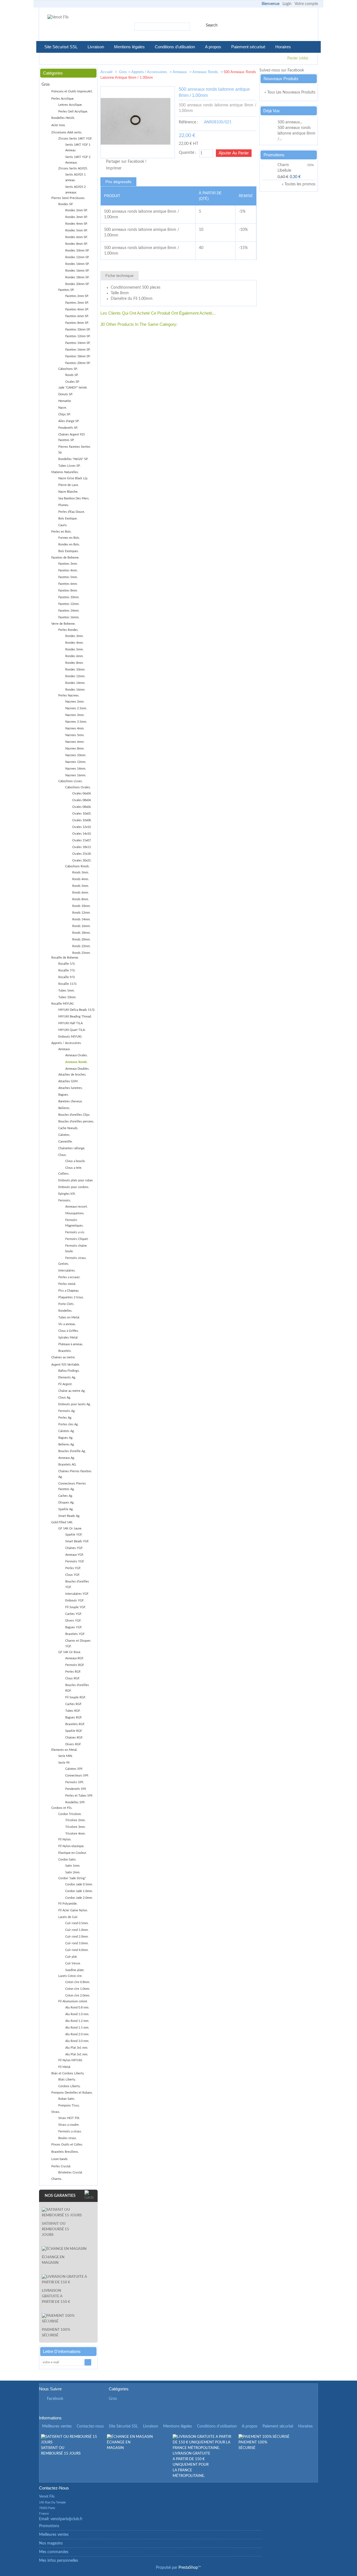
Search (212, 25)
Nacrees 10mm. (76, 755)
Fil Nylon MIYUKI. (71, 2060)
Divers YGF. (73, 1621)
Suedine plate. (75, 1970)
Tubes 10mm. (67, 997)
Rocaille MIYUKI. (63, 1004)
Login (287, 4)
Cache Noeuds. (68, 1128)
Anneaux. (180, 72)
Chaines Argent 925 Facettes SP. (72, 437)
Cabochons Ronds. (78, 866)
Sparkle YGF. (74, 1535)
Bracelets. (65, 1351)
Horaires (283, 47)
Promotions (274, 155)
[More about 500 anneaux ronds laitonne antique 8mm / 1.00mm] (269, 122)
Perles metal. (67, 1284)
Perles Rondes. (68, 630)
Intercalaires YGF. (77, 1594)
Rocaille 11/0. (68, 984)
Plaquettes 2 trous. (71, 1297)
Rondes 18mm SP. (77, 277)
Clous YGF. (73, 1575)
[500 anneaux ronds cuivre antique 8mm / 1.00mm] (250, 73)
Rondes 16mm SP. (77, 271)
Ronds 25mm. (81, 953)
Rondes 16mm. (75, 690)
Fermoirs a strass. (70, 2131)
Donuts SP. (66, 394)
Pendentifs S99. (76, 1789)
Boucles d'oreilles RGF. (77, 1688)
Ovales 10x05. (82, 814)
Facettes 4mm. (68, 570)
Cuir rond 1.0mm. (77, 1930)
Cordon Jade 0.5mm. (79, 1884)
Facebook (55, 2399)
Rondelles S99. (75, 1802)
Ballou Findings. (69, 1371)
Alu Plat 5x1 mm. (77, 2054)
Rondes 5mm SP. (77, 230)
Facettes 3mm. (68, 564)
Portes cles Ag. (68, 1424)
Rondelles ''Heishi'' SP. (73, 459)
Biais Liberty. (67, 2080)
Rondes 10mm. (75, 670)
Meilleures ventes (57, 2426)
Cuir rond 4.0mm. (77, 1950)
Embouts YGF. (75, 1601)
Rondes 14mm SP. (77, 264)
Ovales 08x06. (82, 807)
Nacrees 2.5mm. (76, 708)
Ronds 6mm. (81, 893)
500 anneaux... (290, 122)
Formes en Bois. (69, 538)
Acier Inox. (58, 125)
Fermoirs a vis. (75, 1232)
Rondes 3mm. (74, 636)
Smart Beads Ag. (69, 1516)
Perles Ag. (65, 1418)
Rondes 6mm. (74, 656)
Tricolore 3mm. (75, 1827)
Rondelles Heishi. (63, 118)
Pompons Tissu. (69, 2105)
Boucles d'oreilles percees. (76, 1121)
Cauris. (63, 525)
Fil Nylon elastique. (71, 1846)
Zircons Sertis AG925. (73, 168)
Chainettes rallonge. (72, 1148)
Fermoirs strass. (76, 1258)
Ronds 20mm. (81, 939)
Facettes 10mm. (69, 597)
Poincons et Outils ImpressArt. (72, 91)
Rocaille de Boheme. (65, 958)
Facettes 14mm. (69, 611)
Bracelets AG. (67, 1465)
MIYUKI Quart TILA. (72, 1030)
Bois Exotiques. (69, 551)
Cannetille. (66, 1142)
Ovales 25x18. (82, 854)
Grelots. (64, 1264)
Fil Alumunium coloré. (73, 2001)
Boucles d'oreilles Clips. (74, 1115)
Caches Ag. (66, 1496)
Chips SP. (65, 414)
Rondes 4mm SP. (77, 224)
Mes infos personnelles (59, 2561)
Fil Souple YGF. (76, 1607)
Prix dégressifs (118, 182)
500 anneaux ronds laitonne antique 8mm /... (296, 133)
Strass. (56, 2112)
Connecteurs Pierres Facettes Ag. (72, 1486)
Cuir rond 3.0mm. (77, 1943)
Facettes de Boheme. (65, 558)
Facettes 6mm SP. (77, 316)
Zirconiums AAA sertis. (67, 132)
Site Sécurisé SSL (61, 47)
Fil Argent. (65, 1384)
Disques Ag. (66, 1503)
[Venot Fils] (58, 17)
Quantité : (188, 153)
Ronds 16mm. (81, 926)
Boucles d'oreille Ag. (72, 1451)
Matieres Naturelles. (65, 472)
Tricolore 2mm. (75, 1820)
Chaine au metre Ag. (72, 1391)
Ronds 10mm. (81, 906)
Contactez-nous (90, 2426)
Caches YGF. (74, 1614)
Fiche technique (120, 276)
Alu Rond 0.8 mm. (77, 2008)
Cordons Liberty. (70, 2086)
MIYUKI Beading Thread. (75, 1017)
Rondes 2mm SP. (77, 210)
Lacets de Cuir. (68, 1917)
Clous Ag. (65, 1398)
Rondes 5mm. (74, 649)
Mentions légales (129, 47)
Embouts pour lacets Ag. (75, 1404)
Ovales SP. (73, 382)
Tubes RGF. (73, 1711)
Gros (123, 72)
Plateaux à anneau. (71, 1344)
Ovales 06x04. (82, 793)
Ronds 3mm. (81, 872)
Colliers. (64, 1174)
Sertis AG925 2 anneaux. (75, 190)
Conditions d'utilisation (175, 47)
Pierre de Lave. (69, 485)
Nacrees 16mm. (76, 775)
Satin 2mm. (73, 1872)
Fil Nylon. (65, 1839)
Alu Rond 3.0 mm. (77, 2041)
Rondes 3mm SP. (77, 217)
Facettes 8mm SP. (77, 323)
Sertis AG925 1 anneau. (75, 177)
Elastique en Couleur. (73, 1853)
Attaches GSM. (68, 1081)
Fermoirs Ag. (67, 1411)
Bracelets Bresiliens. (65, 2152)
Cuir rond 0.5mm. (77, 1923)
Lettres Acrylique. (70, 105)
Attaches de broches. (72, 1075)
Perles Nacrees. (69, 696)
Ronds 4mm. (81, 879)
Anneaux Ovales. (77, 1055)
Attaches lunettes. (71, 1088)
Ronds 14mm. (81, 919)
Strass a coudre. (69, 2125)
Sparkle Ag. (66, 1509)
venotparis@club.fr (67, 2519)
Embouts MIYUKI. (70, 1037)
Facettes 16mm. (69, 617)
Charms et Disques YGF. (78, 1643)
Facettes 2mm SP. (77, 296)
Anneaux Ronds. (206, 72)
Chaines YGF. (74, 1548)
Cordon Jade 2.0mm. (79, 1898)
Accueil (107, 72)
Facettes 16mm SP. (78, 350)
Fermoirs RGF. (75, 1665)
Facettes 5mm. (68, 577)
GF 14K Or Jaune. (70, 1528)
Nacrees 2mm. (75, 702)
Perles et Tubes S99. (79, 1796)
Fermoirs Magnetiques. (74, 1223)
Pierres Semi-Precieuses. (68, 198)
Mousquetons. (75, 1213)
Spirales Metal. (68, 1338)
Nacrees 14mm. (76, 769)
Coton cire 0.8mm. (78, 1982)
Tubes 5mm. (67, 991)
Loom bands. (60, 2159)
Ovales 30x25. (82, 860)
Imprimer (114, 168)
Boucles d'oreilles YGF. (77, 1584)
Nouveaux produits (281, 79)
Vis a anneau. (67, 1324)
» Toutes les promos (299, 184)
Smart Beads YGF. (77, 1541)
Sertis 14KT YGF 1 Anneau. (78, 148)
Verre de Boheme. (63, 624)
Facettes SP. (66, 290)
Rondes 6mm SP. (77, 237)
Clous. (62, 1155)
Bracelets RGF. (75, 1724)
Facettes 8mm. (68, 591)
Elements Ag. (67, 1377)
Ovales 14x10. (82, 834)
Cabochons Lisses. (71, 781)
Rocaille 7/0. (67, 970)
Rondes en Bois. (69, 544)
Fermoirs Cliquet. (77, 1239)
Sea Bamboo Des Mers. (74, 498)
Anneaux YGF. (75, 1555)
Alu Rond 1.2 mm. (77, 2021)
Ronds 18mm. (81, 933)
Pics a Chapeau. (69, 1291)
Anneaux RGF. (75, 1658)
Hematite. (65, 401)
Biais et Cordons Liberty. (68, 2073)
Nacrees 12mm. (76, 762)
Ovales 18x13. (82, 847)
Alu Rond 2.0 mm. (77, 2034)
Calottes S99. (74, 1769)
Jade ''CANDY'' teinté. (73, 388)
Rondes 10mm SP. (77, 251)
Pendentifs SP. (68, 428)
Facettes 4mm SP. (77, 309)
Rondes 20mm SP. (77, 284)
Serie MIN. (66, 1756)
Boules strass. (68, 2138)
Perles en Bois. (61, 532)
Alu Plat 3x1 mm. (77, 2048)
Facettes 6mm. (68, 584)
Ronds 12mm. (81, 913)
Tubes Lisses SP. (69, 466)
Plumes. (64, 505)
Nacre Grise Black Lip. (73, 478)
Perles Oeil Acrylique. (73, 112)
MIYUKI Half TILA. (71, 1023)
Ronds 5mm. (81, 886)
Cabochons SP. (68, 369)
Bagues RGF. (74, 1717)
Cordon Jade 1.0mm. (79, 1891)
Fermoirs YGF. (75, 1561)
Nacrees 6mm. (75, 742)
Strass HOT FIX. (69, 2118)
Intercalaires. (67, 1271)
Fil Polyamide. (68, 1904)
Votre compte (306, 4)
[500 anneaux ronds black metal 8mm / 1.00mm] (233, 73)
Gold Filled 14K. (62, 1522)
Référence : (189, 122)
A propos (213, 47)
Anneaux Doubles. (77, 1069)
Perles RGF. (73, 1672)
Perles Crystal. (61, 2166)
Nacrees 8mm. (75, 749)
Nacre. (63, 408)
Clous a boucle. (75, 1161)
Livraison (96, 47)
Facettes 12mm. (69, 604)
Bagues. (64, 1095)
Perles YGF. (73, 1568)
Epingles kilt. (67, 1194)
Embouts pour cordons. (74, 1187)
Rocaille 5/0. (67, 964)
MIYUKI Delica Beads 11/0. (77, 1010)
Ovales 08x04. (82, 800)
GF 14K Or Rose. (70, 1652)
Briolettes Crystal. (71, 2172)
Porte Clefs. (66, 1304)
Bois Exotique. (68, 519)
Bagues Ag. (66, 1438)
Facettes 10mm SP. (78, 330)
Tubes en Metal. (69, 1317)
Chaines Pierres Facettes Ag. (75, 1474)
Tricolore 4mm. (75, 1834)
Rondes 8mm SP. (77, 244)
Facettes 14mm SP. (78, 343)
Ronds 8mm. (81, 899)
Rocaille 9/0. (67, 977)
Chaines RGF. (74, 1738)
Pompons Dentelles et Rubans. (72, 2093)
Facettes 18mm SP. (78, 356)
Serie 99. (64, 1763)
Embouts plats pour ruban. (76, 1180)
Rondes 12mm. (75, 676)
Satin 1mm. (73, 1866)
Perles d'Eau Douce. (72, 512)
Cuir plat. (71, 1957)
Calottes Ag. (67, 1431)
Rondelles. (65, 1311)
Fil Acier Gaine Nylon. (73, 1910)
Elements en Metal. (64, 1750)
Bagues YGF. (74, 1627)
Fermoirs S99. (75, 1782)
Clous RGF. (73, 1678)
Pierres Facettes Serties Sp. (74, 450)
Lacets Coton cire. (70, 1976)
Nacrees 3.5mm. (76, 722)
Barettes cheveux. (70, 1101)
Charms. (57, 2179)
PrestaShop (188, 2568)
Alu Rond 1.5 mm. (77, 2028)
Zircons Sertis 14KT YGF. (75, 139)
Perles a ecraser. (69, 1277)
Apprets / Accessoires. (150, 72)
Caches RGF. (74, 1704)
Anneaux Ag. (67, 1458)
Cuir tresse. (73, 1963)
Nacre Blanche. (68, 492)
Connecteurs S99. (77, 1776)
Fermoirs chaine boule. (76, 1249)
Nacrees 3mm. (75, 715)
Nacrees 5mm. (75, 735)
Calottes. (64, 1135)
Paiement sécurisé (248, 47)
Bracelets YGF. (75, 1634)
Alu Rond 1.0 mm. (77, 2014)
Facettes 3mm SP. (77, 303)
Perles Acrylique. (63, 99)
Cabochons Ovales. (78, 787)
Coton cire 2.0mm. (78, 1996)
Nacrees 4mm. (75, 728)
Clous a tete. (74, 1168)
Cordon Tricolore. (70, 1814)
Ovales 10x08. (82, 820)
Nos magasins (51, 2543)
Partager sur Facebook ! (126, 162)
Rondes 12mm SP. (77, 257)
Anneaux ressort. (77, 1207)
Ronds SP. (72, 375)
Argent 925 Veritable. (66, 1365)
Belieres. (64, 1108)
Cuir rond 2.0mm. (77, 1937)
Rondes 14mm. (75, 683)
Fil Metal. (65, 2067)
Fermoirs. (65, 1200)
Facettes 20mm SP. (78, 363)
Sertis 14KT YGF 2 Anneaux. (78, 160)
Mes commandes (54, 2552)
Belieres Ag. (67, 1444)
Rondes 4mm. (74, 643)
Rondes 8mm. (74, 663)
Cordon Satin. (67, 1860)
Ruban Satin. (67, 2099)
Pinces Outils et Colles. (67, 2145)
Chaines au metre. (63, 1357)
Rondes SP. (66, 204)
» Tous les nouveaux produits (290, 92)
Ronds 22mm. (81, 946)
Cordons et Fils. (62, 1808)
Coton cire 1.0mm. (78, 1989)
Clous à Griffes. (69, 1331)
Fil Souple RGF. (76, 1697)
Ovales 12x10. (82, 827)
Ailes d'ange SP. (69, 421)
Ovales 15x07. (82, 840)
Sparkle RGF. (74, 1731)
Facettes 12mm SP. (78, 336)
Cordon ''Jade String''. (72, 1878)
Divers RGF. (73, 1744)
